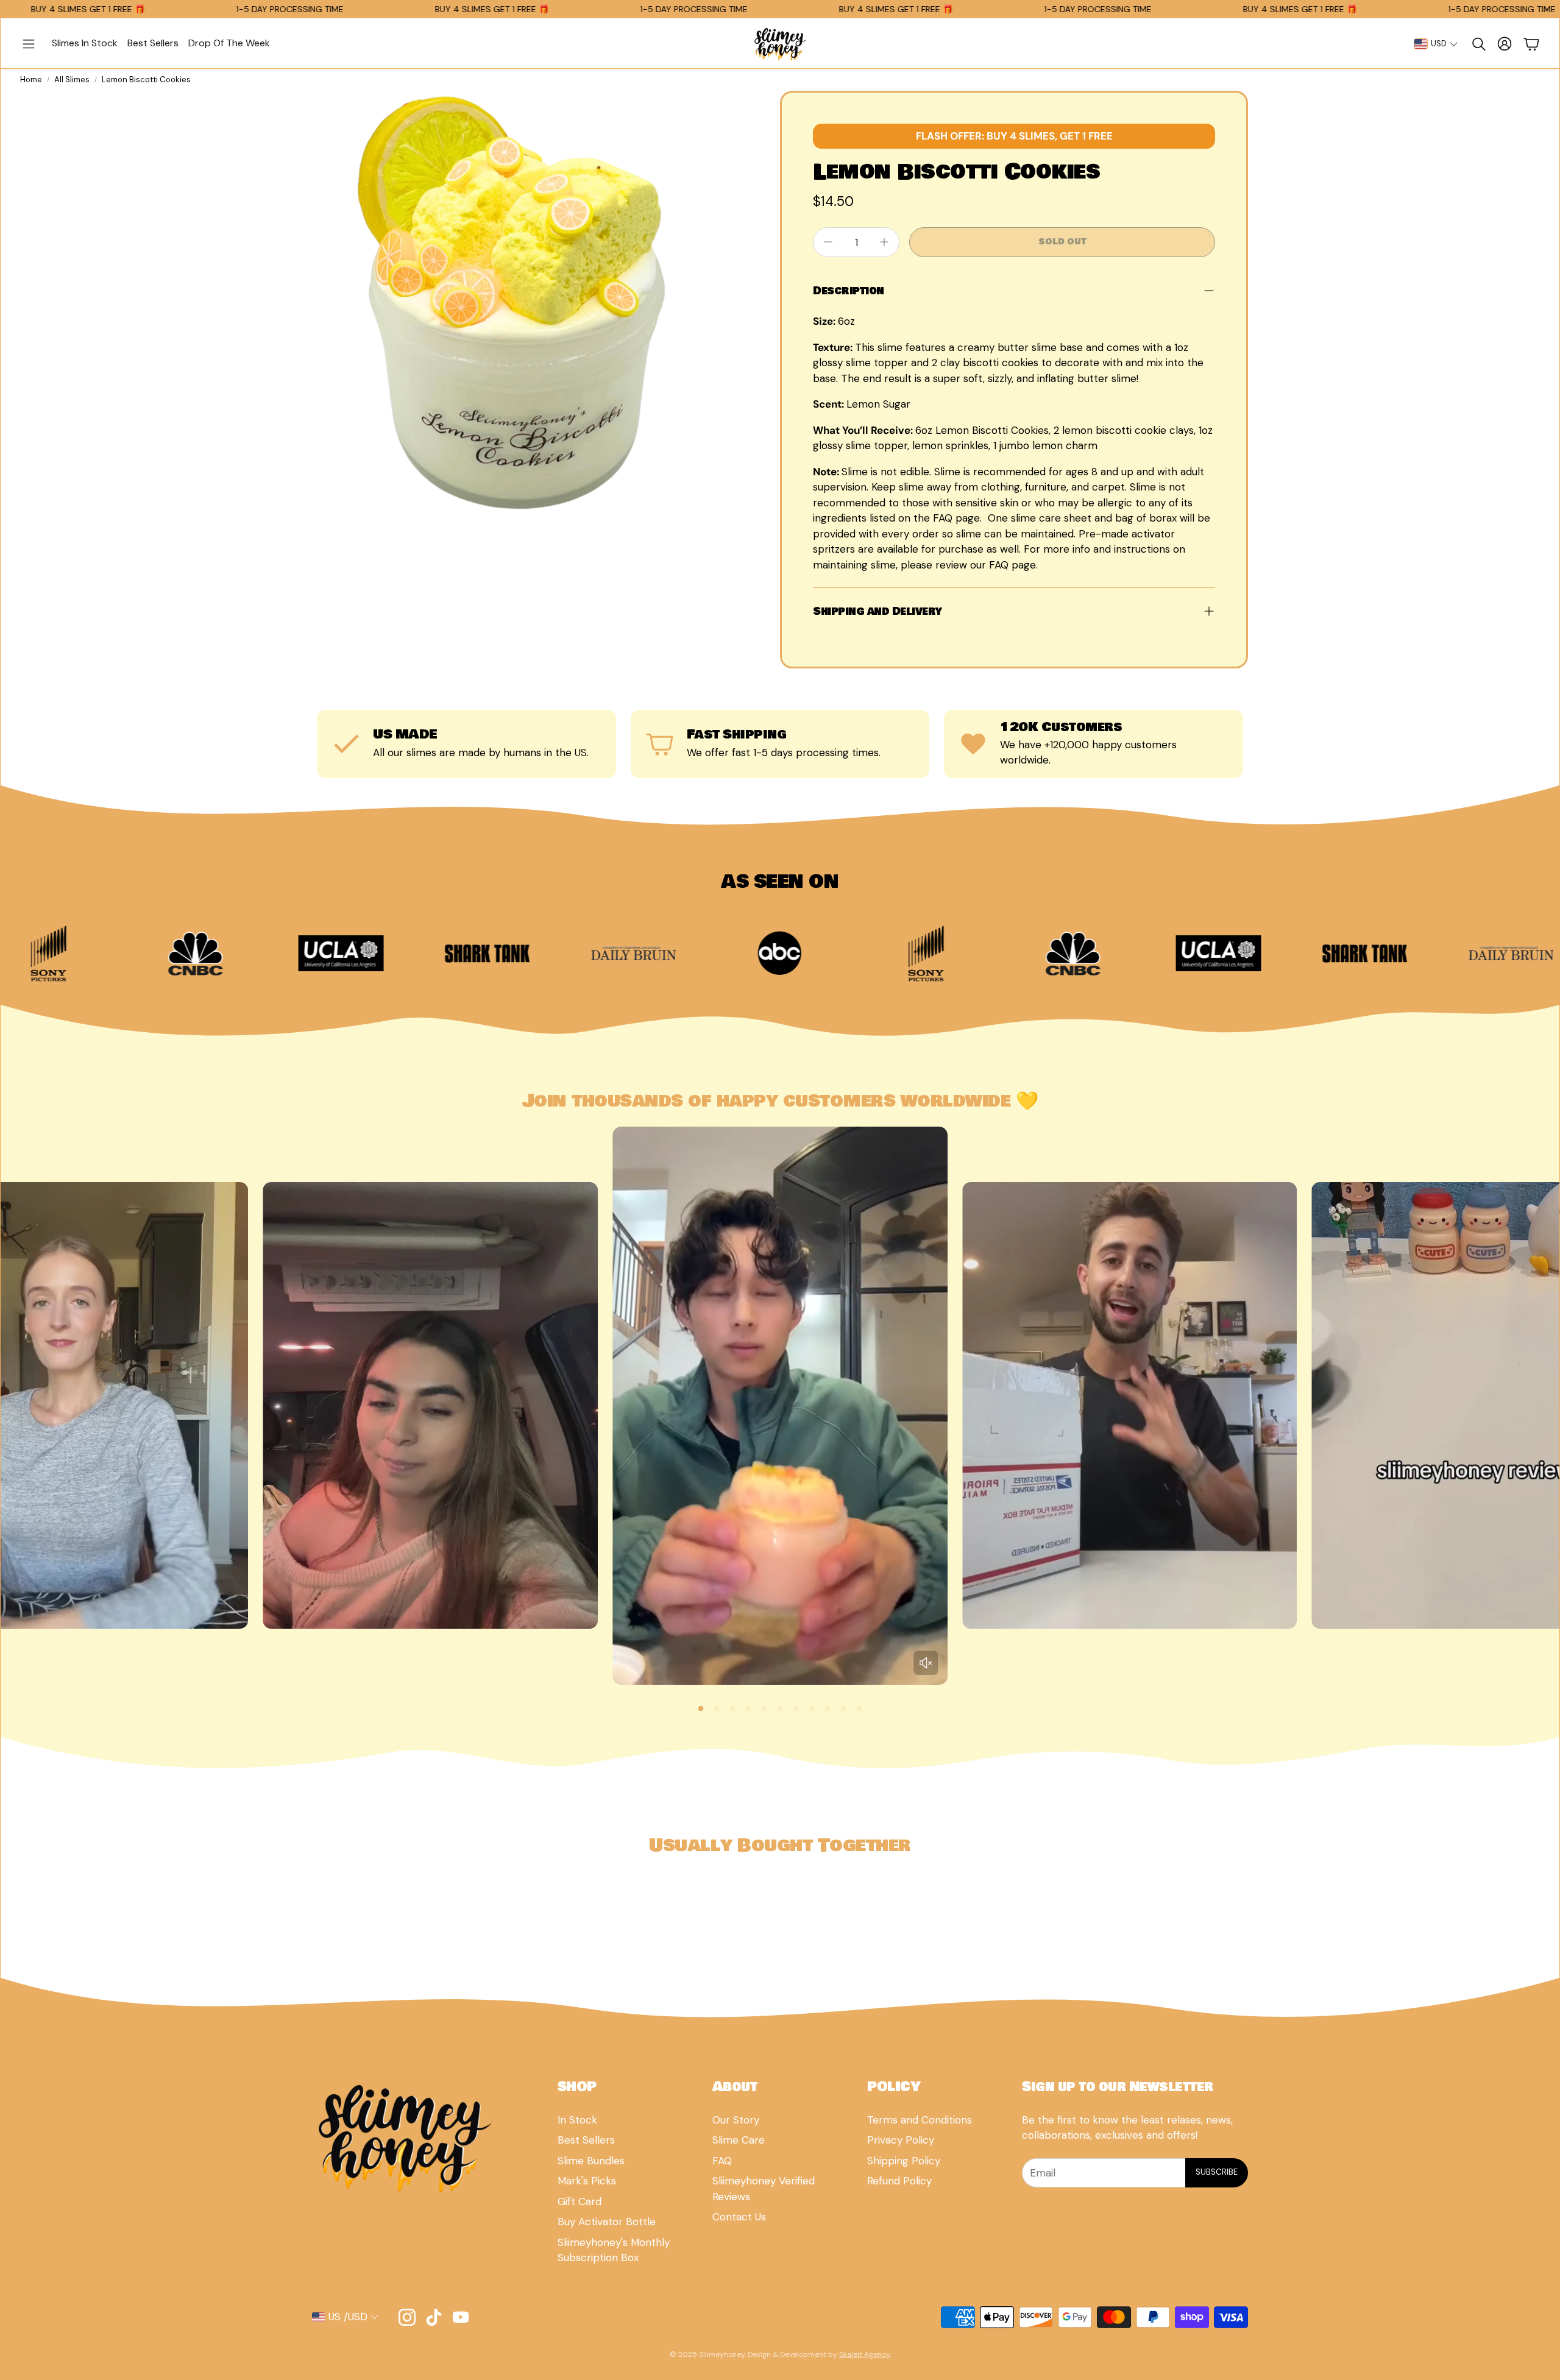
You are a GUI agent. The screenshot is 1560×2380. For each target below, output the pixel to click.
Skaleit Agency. (865, 2354)
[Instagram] (407, 2317)
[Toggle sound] (926, 1663)
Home (31, 80)
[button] (29, 44)
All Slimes (72, 80)
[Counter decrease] (828, 242)
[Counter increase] (884, 242)
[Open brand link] (108, 954)
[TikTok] (434, 2317)
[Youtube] (461, 2317)
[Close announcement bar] (1547, 9)
